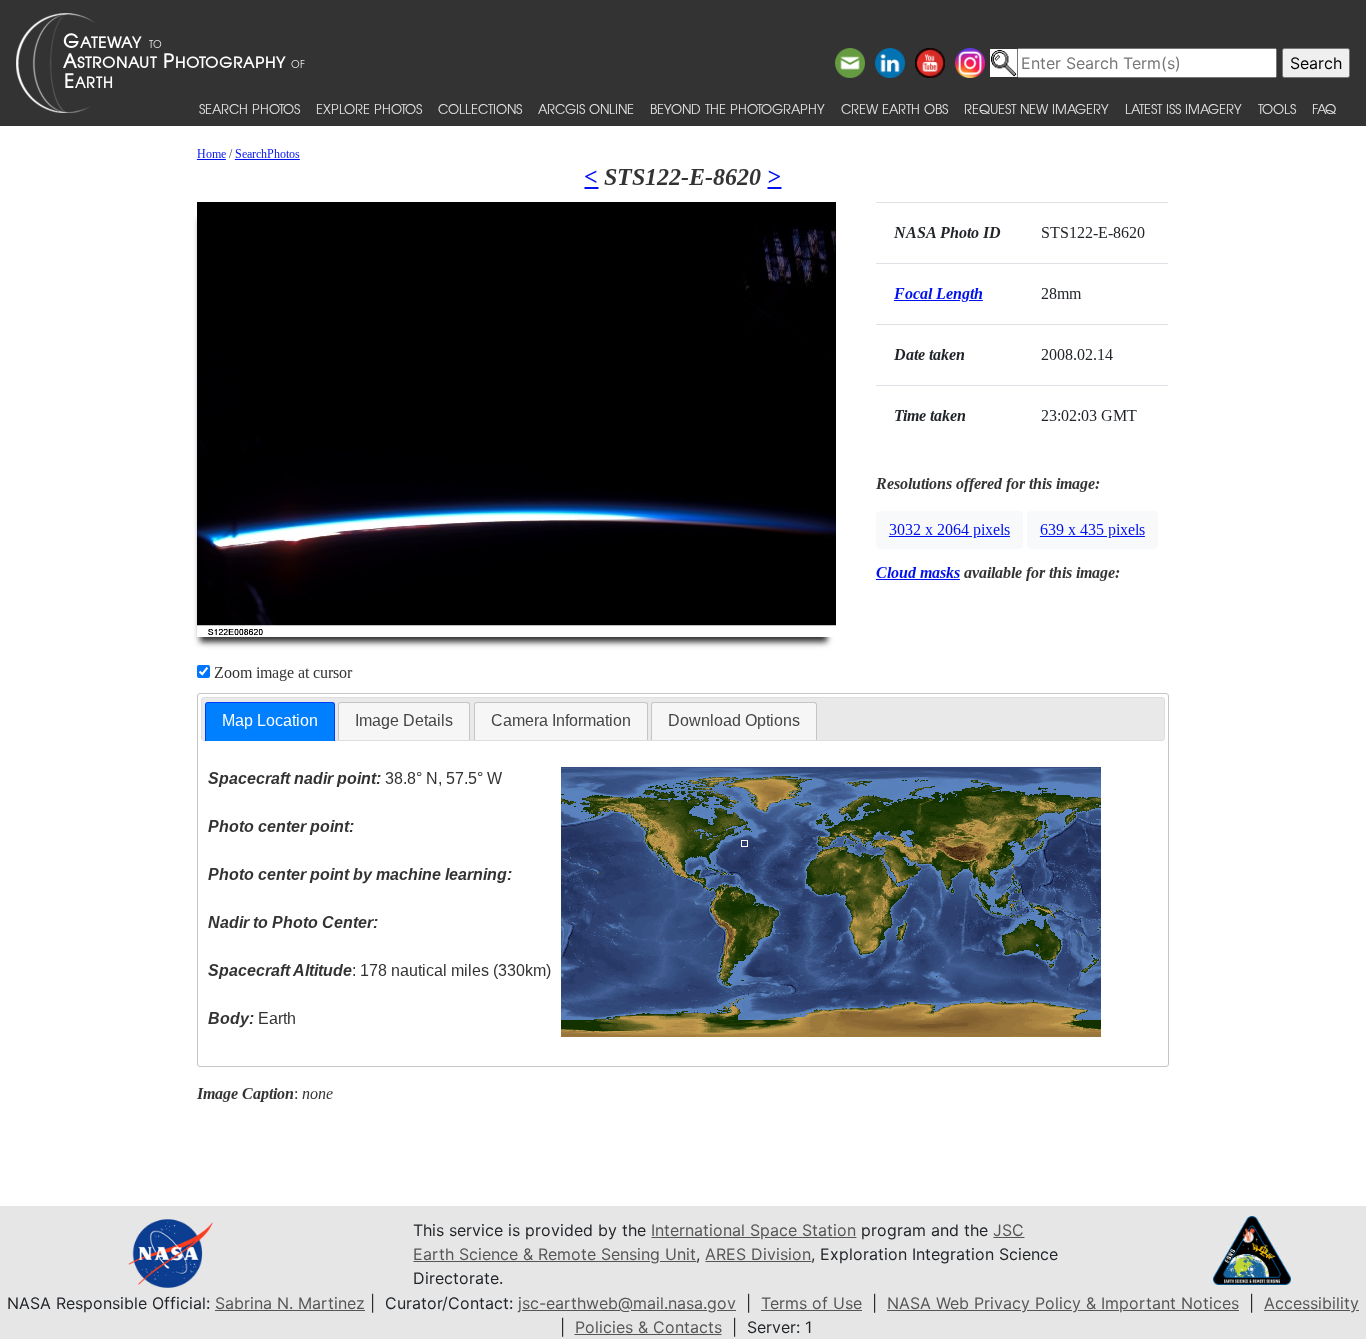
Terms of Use (811, 1303)
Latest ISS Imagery (1183, 108)
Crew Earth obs (894, 108)
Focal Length (938, 293)
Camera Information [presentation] (561, 720)
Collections (480, 108)
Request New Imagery (1036, 108)
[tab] (270, 721)
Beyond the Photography (737, 108)
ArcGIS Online (586, 108)
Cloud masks (918, 572)
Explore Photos (369, 108)
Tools (1277, 108)
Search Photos (249, 108)
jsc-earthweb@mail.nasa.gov (627, 1303)
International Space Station (753, 1230)
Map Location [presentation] (270, 720)
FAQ (1324, 108)
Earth (252, 1018)
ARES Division (758, 1254)
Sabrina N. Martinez (290, 1303)
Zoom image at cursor (281, 672)
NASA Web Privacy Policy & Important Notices (1063, 1303)
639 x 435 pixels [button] (1092, 529)
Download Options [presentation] (734, 720)
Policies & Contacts (648, 1327)
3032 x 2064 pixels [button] (949, 529)
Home (211, 154)
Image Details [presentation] (404, 720)
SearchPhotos (267, 154)
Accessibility (1311, 1303)
